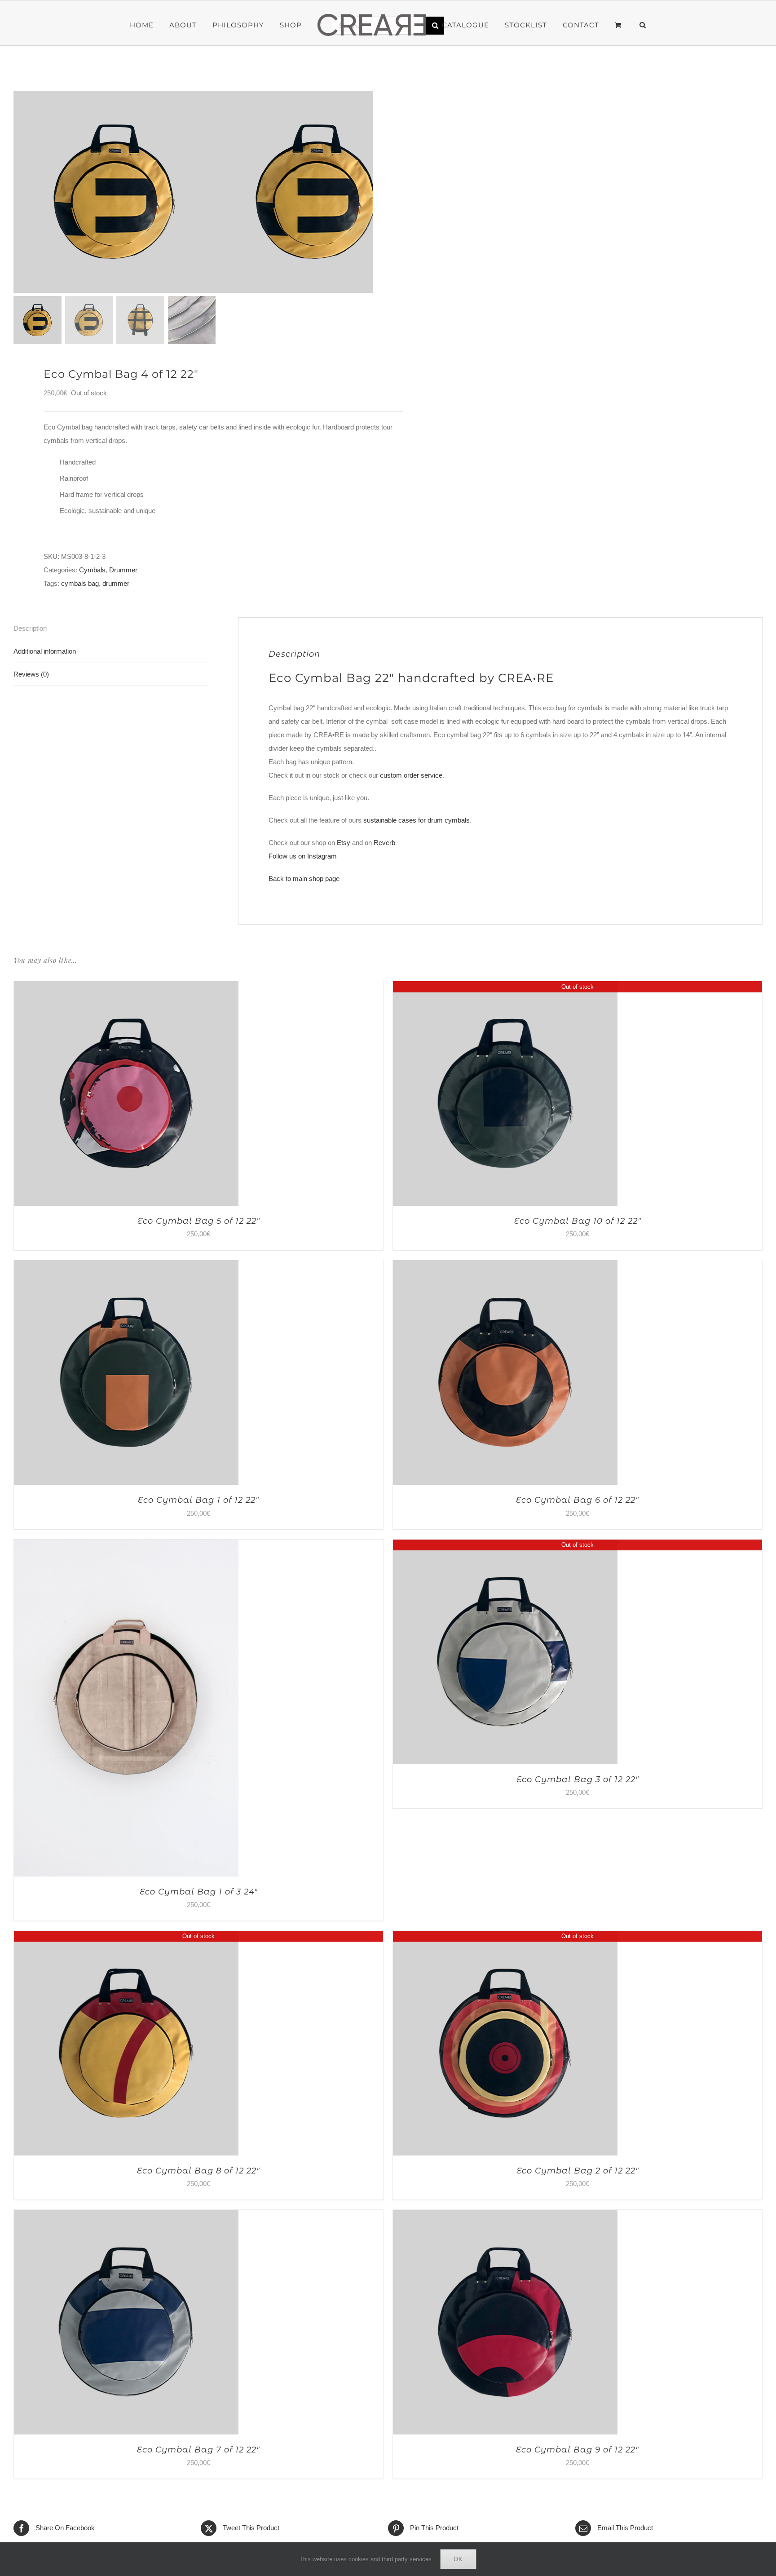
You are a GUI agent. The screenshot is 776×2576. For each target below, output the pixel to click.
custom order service (411, 775)
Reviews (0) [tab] (31, 674)
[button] (617, 25)
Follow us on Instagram (303, 856)
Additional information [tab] (45, 651)
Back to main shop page (304, 879)
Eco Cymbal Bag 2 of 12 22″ (578, 2171)
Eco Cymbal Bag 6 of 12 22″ (578, 1500)
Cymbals (92, 570)
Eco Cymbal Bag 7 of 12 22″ (198, 2450)
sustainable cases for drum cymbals (417, 820)
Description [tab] (30, 628)
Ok (458, 2559)
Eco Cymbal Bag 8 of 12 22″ (198, 2171)
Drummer (123, 570)
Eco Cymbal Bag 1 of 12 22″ (198, 1500)
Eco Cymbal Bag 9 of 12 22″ (578, 2450)
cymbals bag (80, 583)
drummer (116, 583)
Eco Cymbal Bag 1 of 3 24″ (199, 1892)
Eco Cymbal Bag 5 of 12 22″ (199, 1221)
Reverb (384, 843)
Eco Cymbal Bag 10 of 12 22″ (578, 1221)
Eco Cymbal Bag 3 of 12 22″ (578, 1779)
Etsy (344, 843)
